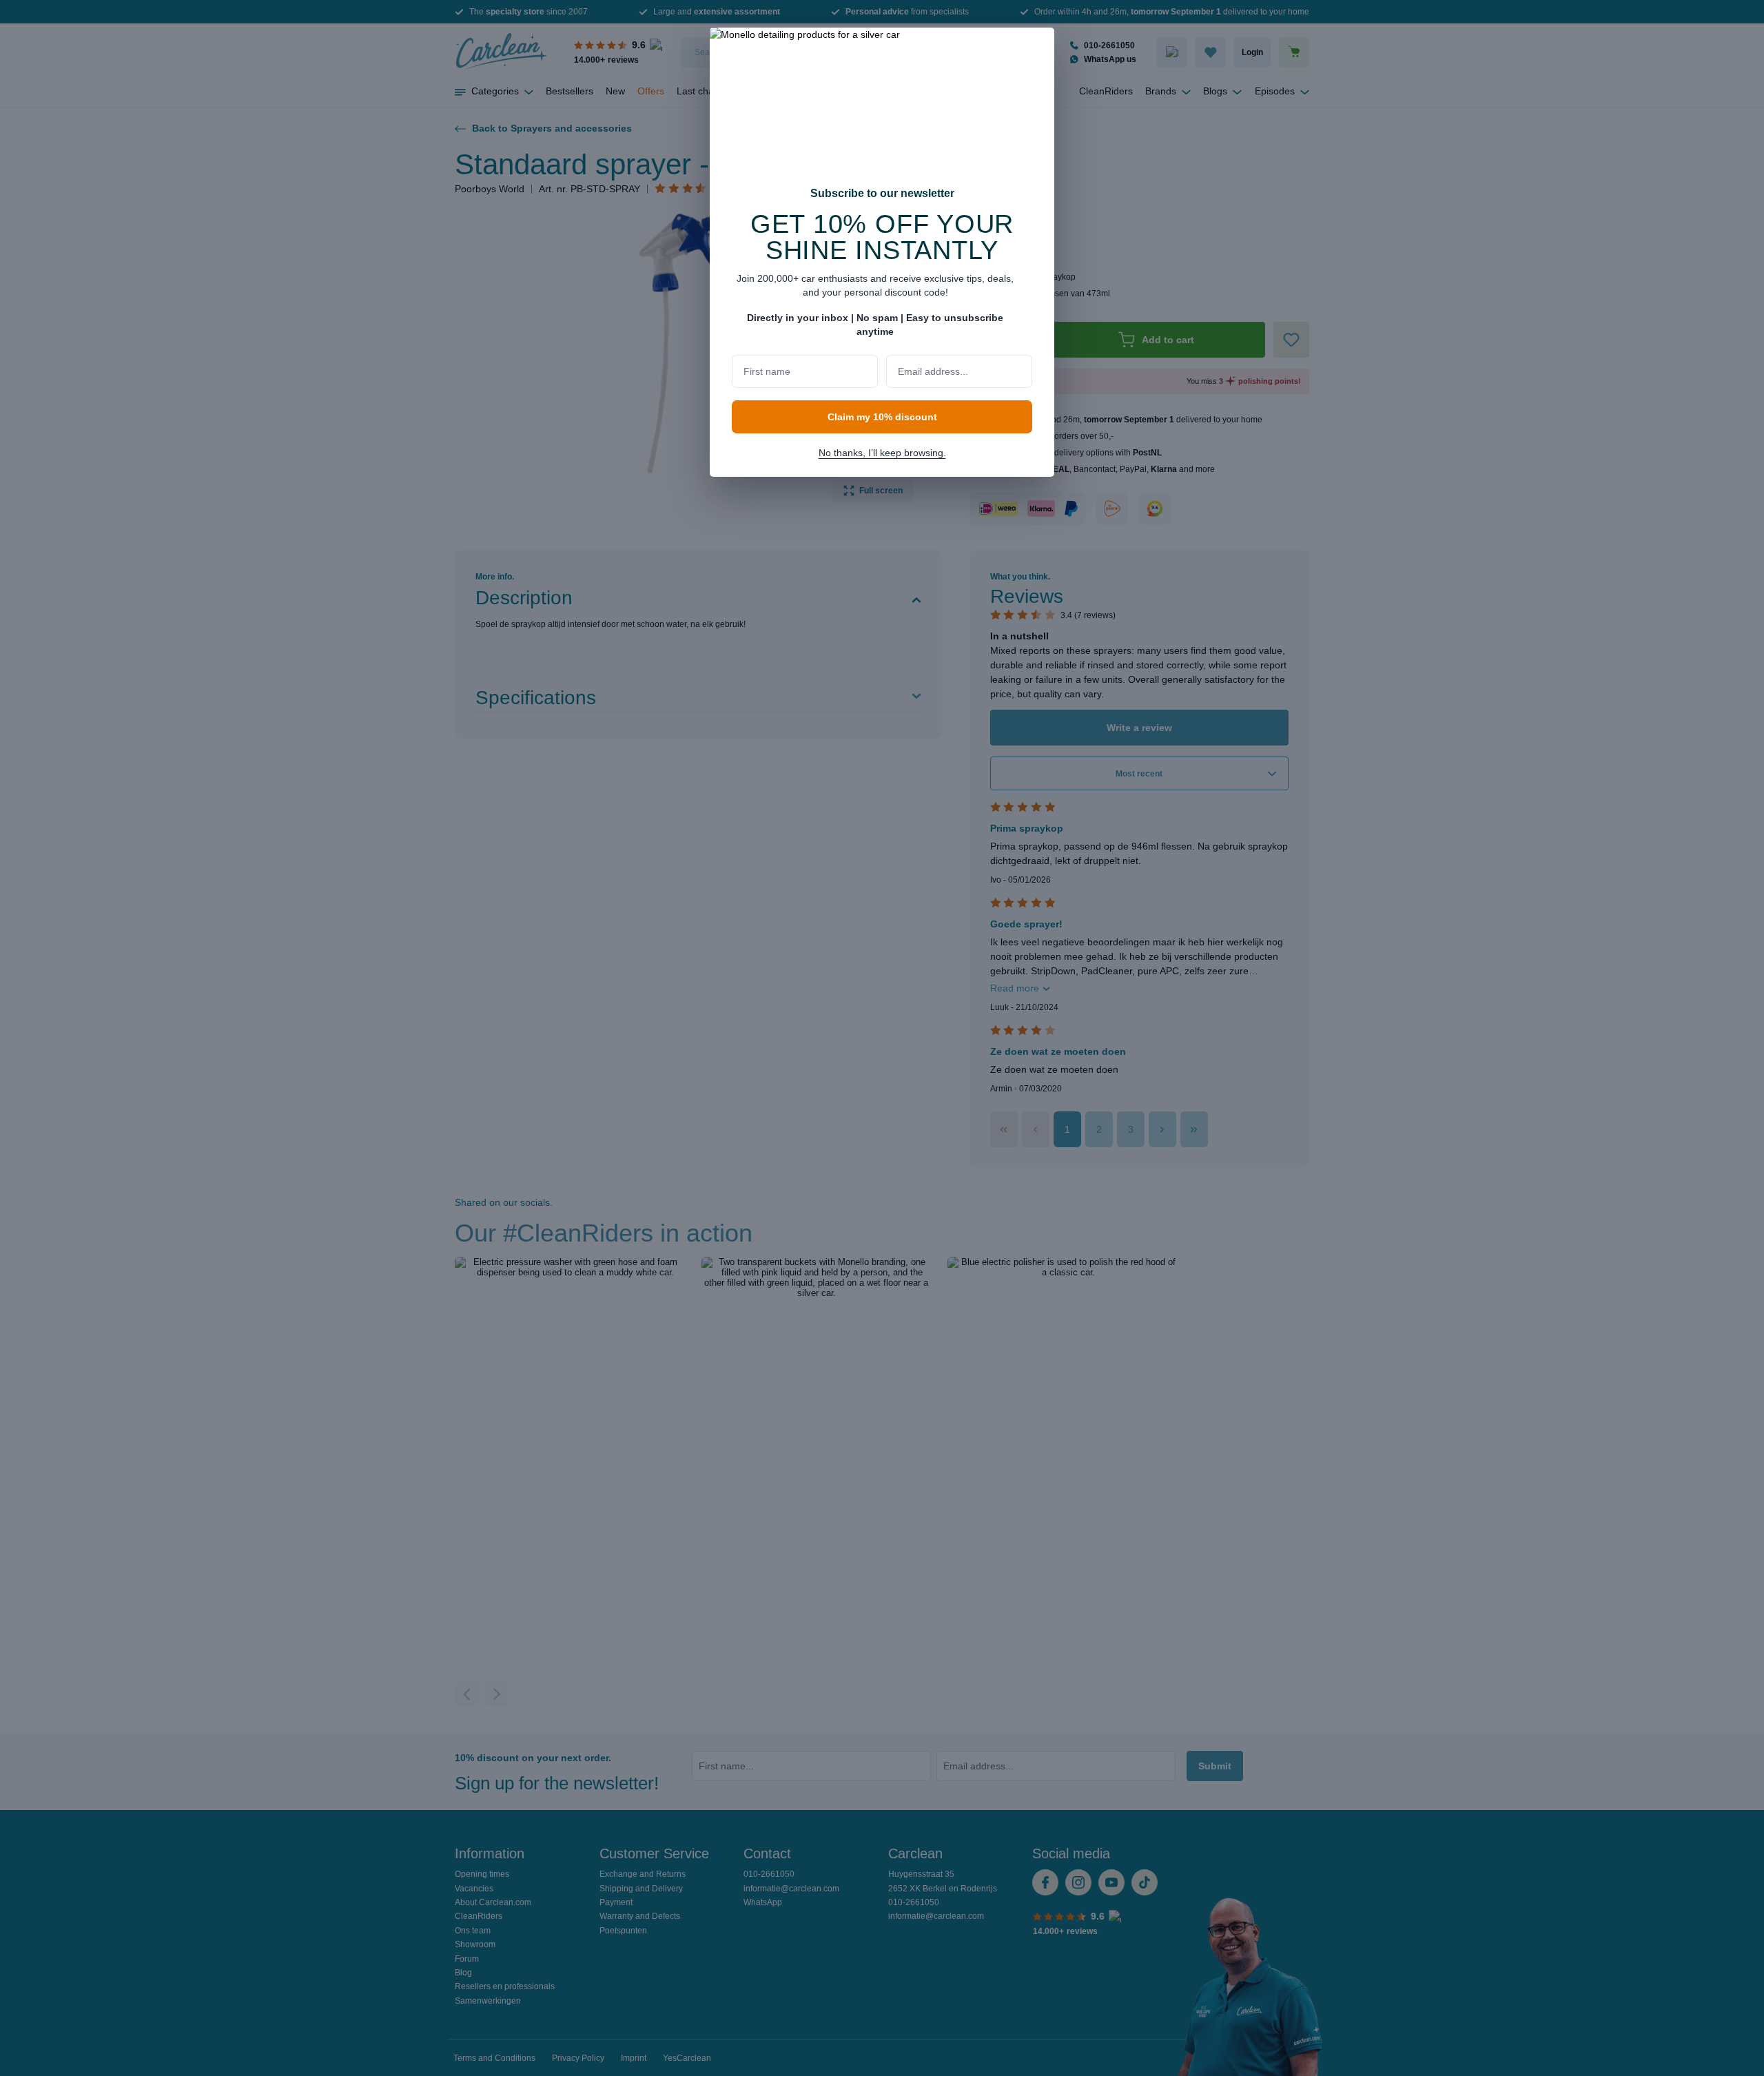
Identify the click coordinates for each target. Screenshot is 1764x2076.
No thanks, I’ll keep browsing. (882, 453)
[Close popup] (1037, 47)
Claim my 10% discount (882, 417)
